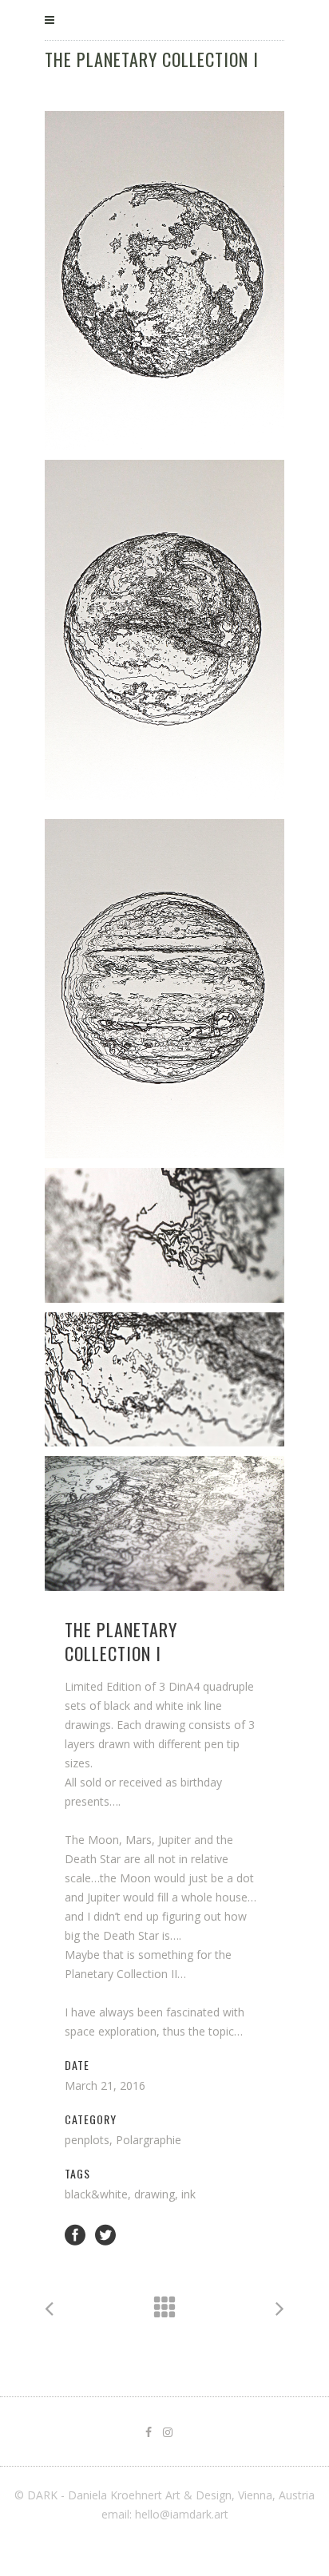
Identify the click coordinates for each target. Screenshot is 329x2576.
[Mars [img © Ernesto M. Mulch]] (164, 629)
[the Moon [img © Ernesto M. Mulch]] (164, 281)
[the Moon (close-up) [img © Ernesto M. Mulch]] (164, 1235)
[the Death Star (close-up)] (164, 1523)
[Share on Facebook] (75, 2234)
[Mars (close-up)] (164, 1380)
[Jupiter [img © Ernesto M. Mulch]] (164, 989)
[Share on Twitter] (105, 2234)
